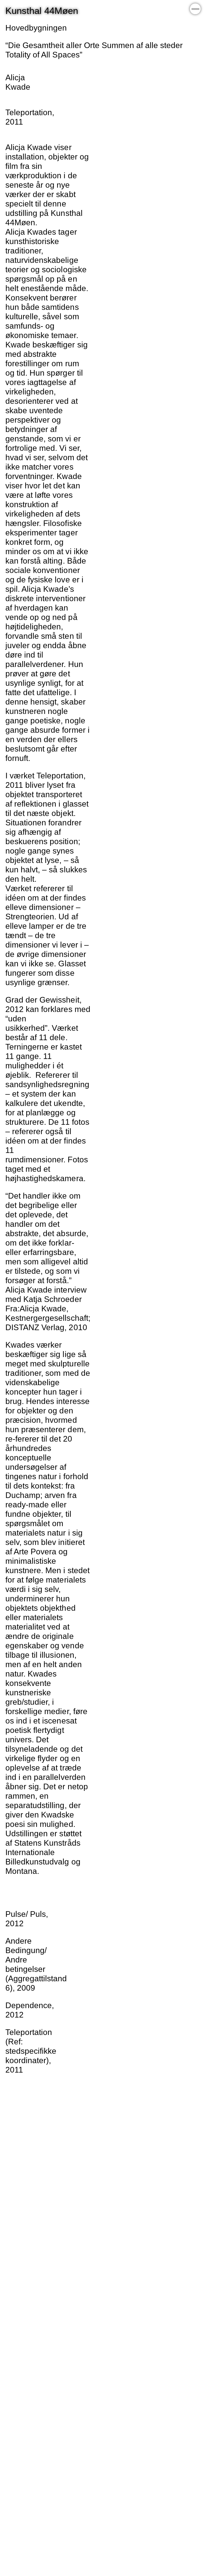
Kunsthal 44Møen (42, 11)
